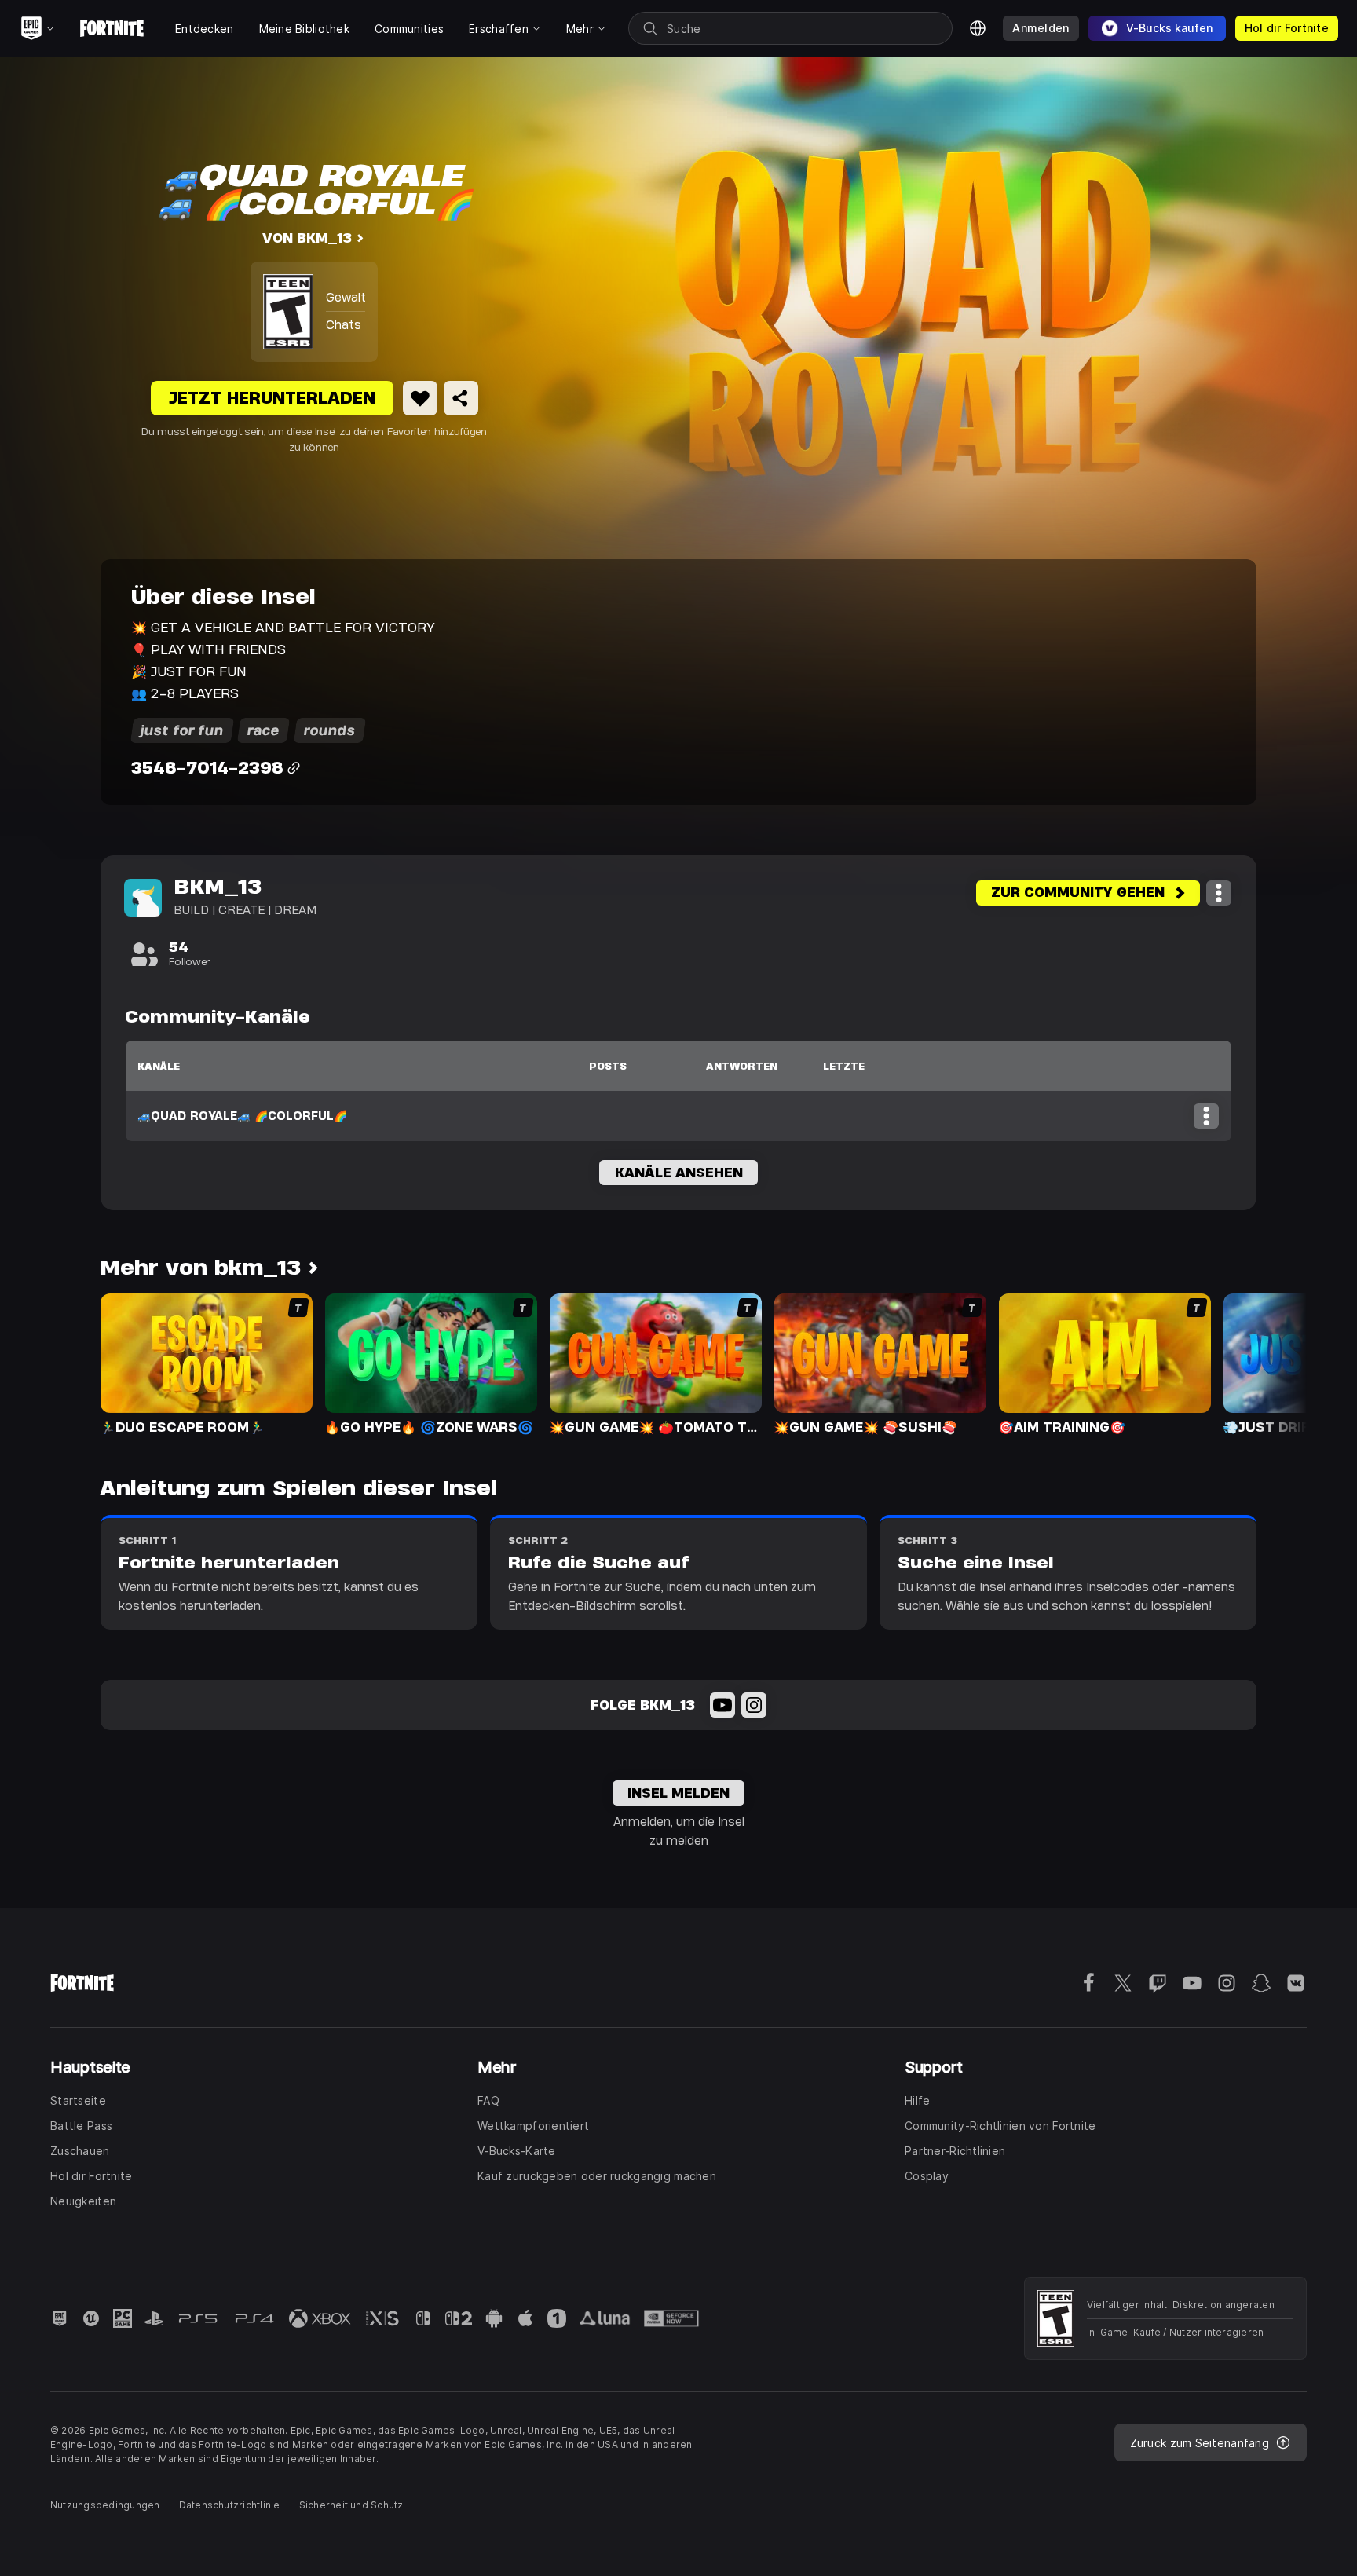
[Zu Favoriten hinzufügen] (420, 398)
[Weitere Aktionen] (1219, 893)
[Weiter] (1264, 1363)
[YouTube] (722, 1705)
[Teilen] (461, 398)
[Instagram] (754, 1705)
